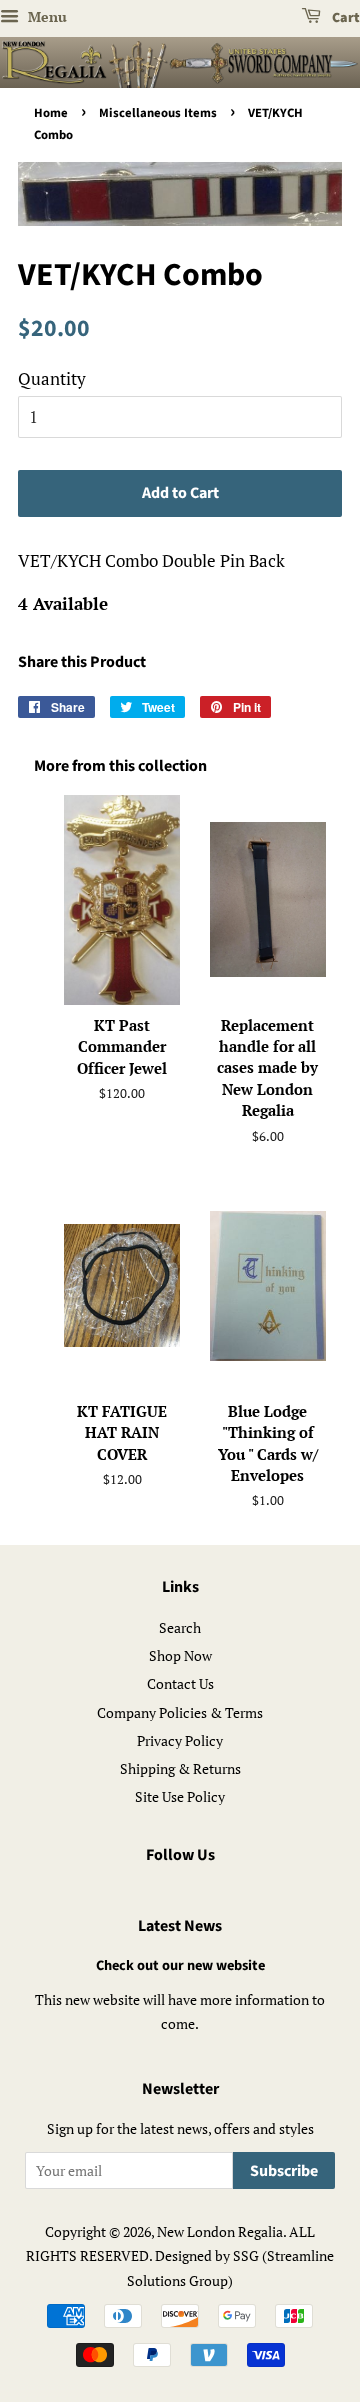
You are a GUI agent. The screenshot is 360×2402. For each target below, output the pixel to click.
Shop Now (180, 1655)
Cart (344, 18)
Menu (45, 16)
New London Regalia (220, 2231)
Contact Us (180, 1683)
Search (180, 1627)
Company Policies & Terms (180, 1712)
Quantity (52, 378)
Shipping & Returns (180, 1768)
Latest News (180, 1926)
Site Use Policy (180, 1796)
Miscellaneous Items (158, 113)
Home (51, 113)
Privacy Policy (180, 1740)
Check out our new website (180, 1965)
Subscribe (284, 2171)
